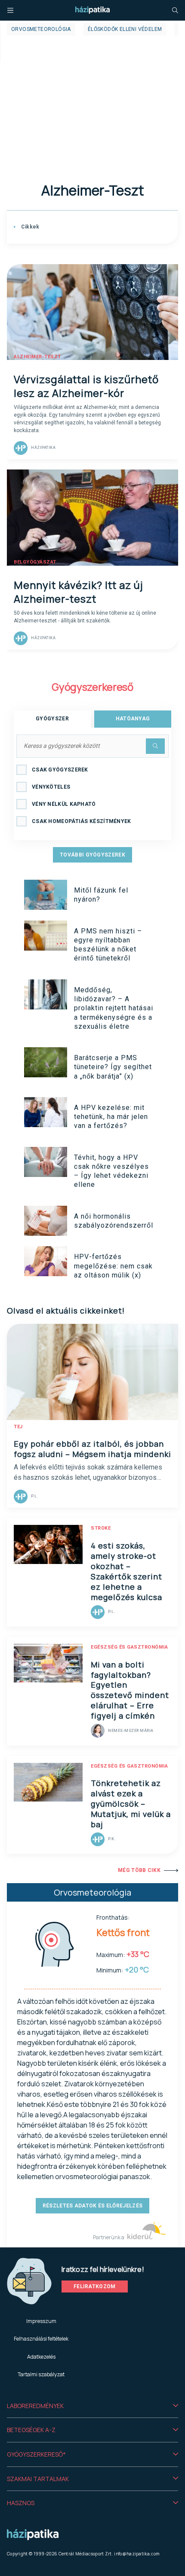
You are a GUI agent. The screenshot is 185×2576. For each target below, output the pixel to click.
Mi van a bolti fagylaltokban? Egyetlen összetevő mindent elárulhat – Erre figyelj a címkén (130, 1690)
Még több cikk (139, 1870)
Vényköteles (51, 787)
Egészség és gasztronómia (129, 1647)
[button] (92, 2406)
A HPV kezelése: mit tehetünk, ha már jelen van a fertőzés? (111, 1117)
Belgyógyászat (35, 562)
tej (18, 1427)
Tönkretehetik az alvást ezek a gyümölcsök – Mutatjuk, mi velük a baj (131, 1804)
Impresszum (41, 2321)
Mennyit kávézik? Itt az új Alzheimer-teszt (79, 592)
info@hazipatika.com (137, 2554)
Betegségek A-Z (31, 2430)
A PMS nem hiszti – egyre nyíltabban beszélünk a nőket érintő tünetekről (108, 945)
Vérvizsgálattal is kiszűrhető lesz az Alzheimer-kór (86, 386)
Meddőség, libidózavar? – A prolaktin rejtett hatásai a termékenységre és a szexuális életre (114, 1008)
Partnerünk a (109, 2237)
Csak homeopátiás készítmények (82, 821)
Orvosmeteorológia (41, 29)
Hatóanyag (133, 719)
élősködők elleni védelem (125, 29)
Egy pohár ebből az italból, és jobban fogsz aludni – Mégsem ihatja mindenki (92, 1449)
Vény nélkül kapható (64, 804)
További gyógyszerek (92, 855)
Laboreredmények (35, 2406)
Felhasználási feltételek (41, 2339)
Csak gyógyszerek (60, 770)
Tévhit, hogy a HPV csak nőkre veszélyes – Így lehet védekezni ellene (111, 1171)
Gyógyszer (52, 719)
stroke (101, 1528)
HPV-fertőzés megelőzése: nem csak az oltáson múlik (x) (113, 1266)
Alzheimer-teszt (37, 357)
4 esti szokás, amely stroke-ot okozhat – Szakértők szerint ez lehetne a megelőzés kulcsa (126, 1571)
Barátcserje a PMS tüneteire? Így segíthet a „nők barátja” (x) (113, 1067)
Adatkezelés (41, 2357)
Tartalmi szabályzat (41, 2374)
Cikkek (29, 227)
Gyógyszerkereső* (36, 2454)
